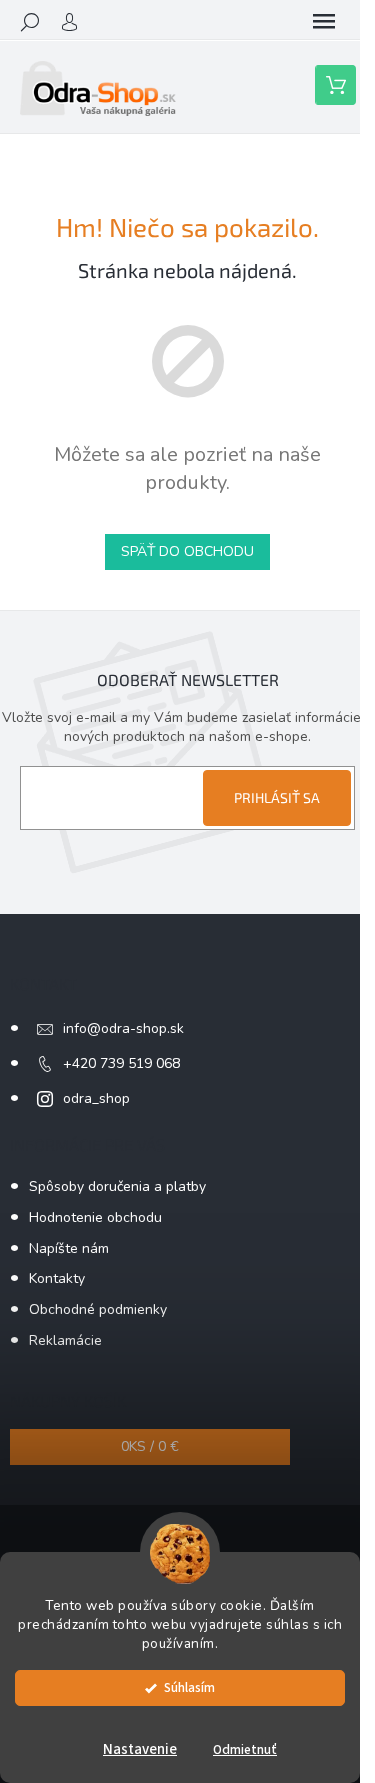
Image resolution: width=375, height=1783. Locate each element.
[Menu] (324, 22)
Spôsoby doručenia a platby (117, 1186)
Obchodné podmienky (98, 1309)
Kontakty (57, 1278)
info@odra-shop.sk (123, 1028)
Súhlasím (189, 1687)
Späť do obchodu (187, 551)
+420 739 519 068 (121, 1063)
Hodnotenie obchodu (95, 1217)
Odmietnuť (245, 1749)
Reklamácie (65, 1340)
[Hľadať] (30, 22)
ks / (150, 1446)
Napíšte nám (69, 1248)
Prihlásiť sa (277, 797)
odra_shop (96, 1098)
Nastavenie (140, 1749)
